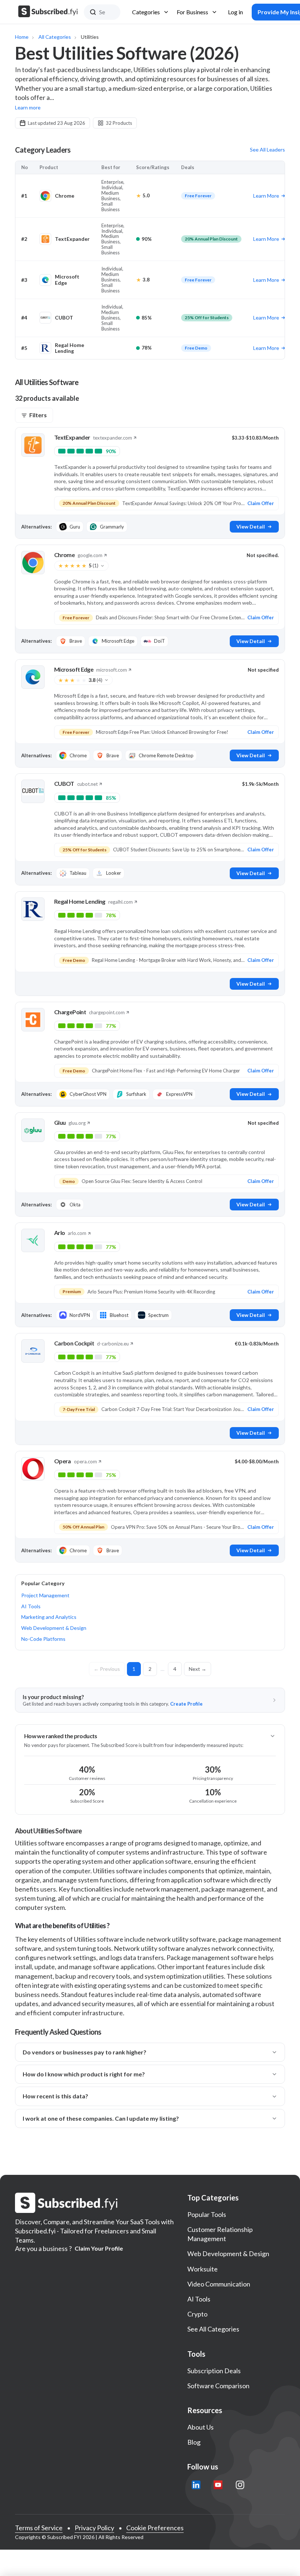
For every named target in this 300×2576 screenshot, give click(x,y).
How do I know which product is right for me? (84, 2074)
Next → (198, 1669)
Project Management (45, 1595)
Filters (38, 415)
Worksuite (202, 2269)
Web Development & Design (54, 1628)
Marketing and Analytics (49, 1617)
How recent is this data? (55, 2096)
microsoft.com (112, 670)
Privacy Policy (94, 2528)
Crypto (197, 2314)
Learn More (266, 196)
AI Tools (31, 1606)
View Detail (251, 527)
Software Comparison (218, 2386)
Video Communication (219, 2284)
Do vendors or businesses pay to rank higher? (85, 2052)
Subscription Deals (214, 2371)
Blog (194, 2442)
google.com (90, 555)
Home (22, 37)
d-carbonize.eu (113, 1344)
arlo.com (77, 1233)
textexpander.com (112, 438)
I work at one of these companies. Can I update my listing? (101, 2118)
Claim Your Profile (99, 2248)
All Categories (55, 37)
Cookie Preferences (155, 2528)
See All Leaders (267, 150)
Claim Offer (261, 503)
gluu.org (77, 1123)
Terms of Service (39, 2528)
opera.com (85, 1461)
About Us (200, 2427)
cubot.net (87, 784)
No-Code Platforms (43, 1639)
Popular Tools (207, 2214)
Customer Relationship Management (220, 2234)
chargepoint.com (107, 1012)
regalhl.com (121, 902)
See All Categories (213, 2329)
